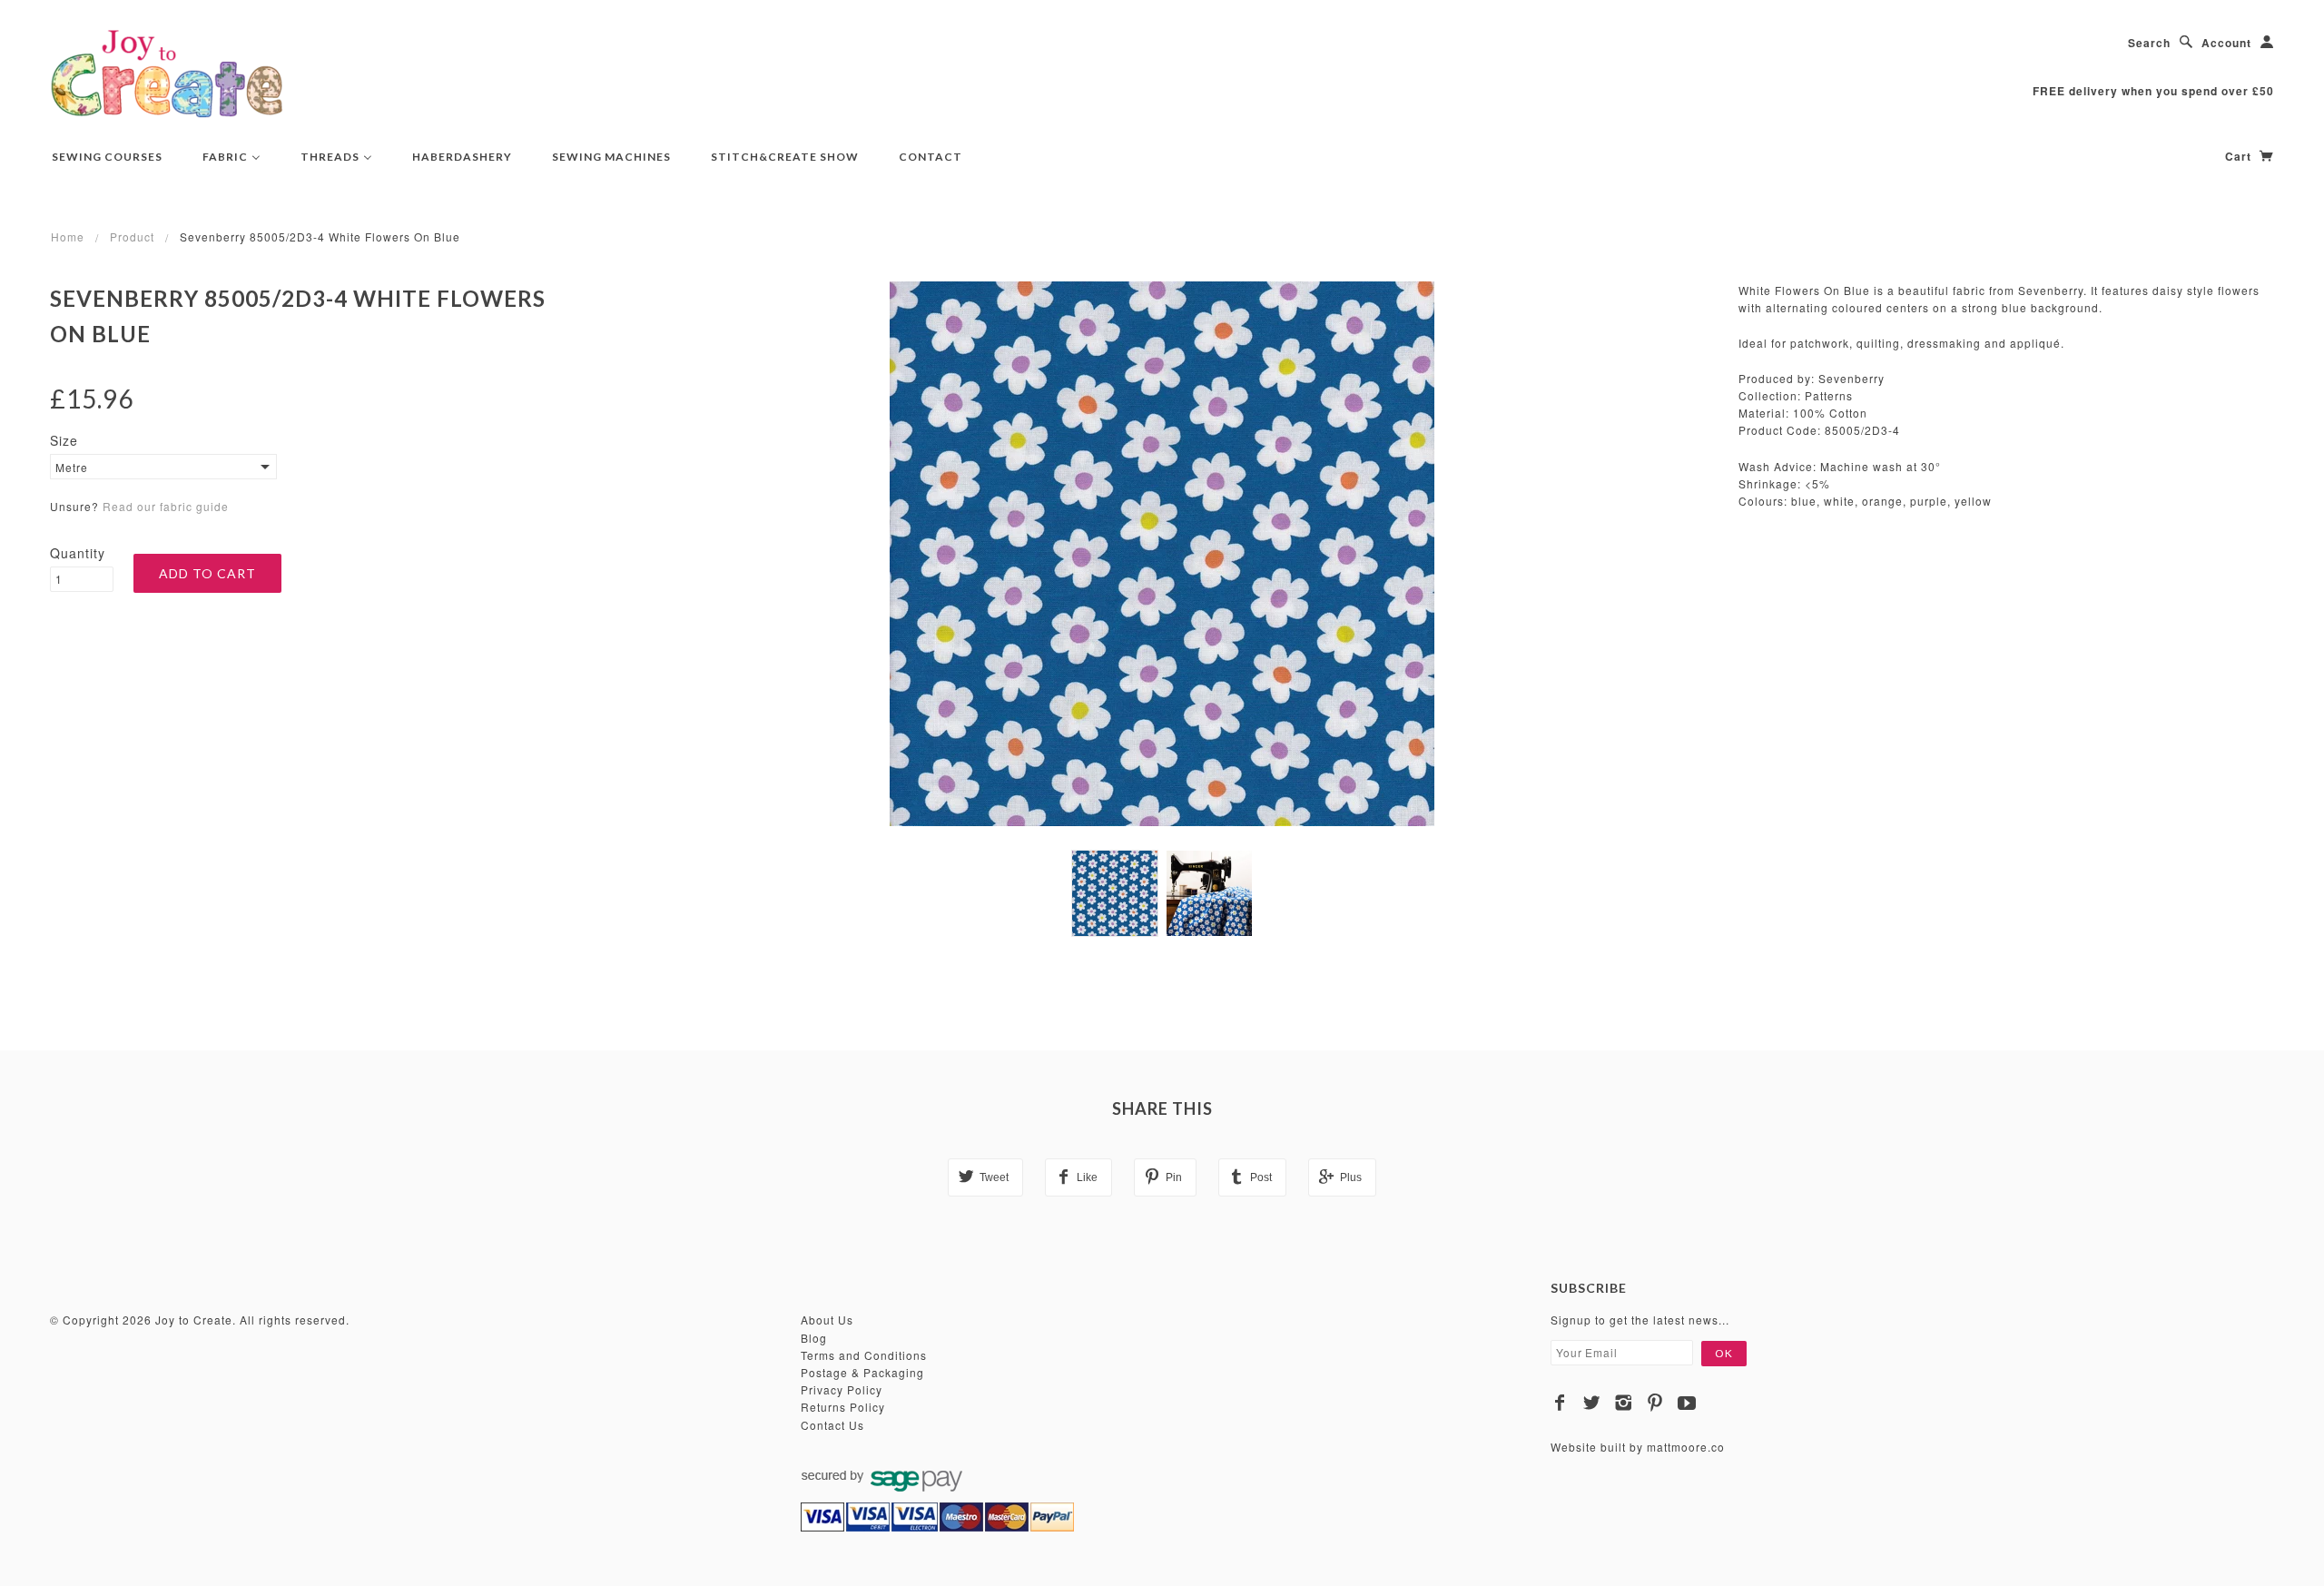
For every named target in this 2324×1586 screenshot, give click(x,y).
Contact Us (832, 1425)
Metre (72, 467)
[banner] (167, 73)
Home (68, 236)
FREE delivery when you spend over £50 (2153, 91)
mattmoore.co (1686, 1447)
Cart (2240, 156)
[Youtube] (1687, 1403)
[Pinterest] (1655, 1403)
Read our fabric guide (166, 506)
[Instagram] (1624, 1403)
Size (64, 440)
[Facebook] (1560, 1403)
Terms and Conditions (864, 1355)
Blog (814, 1338)
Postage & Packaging (862, 1372)
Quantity (78, 553)
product (132, 236)
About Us (827, 1320)
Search (2149, 43)
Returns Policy (843, 1407)
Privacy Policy (842, 1389)
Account (2226, 43)
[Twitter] (1592, 1403)
